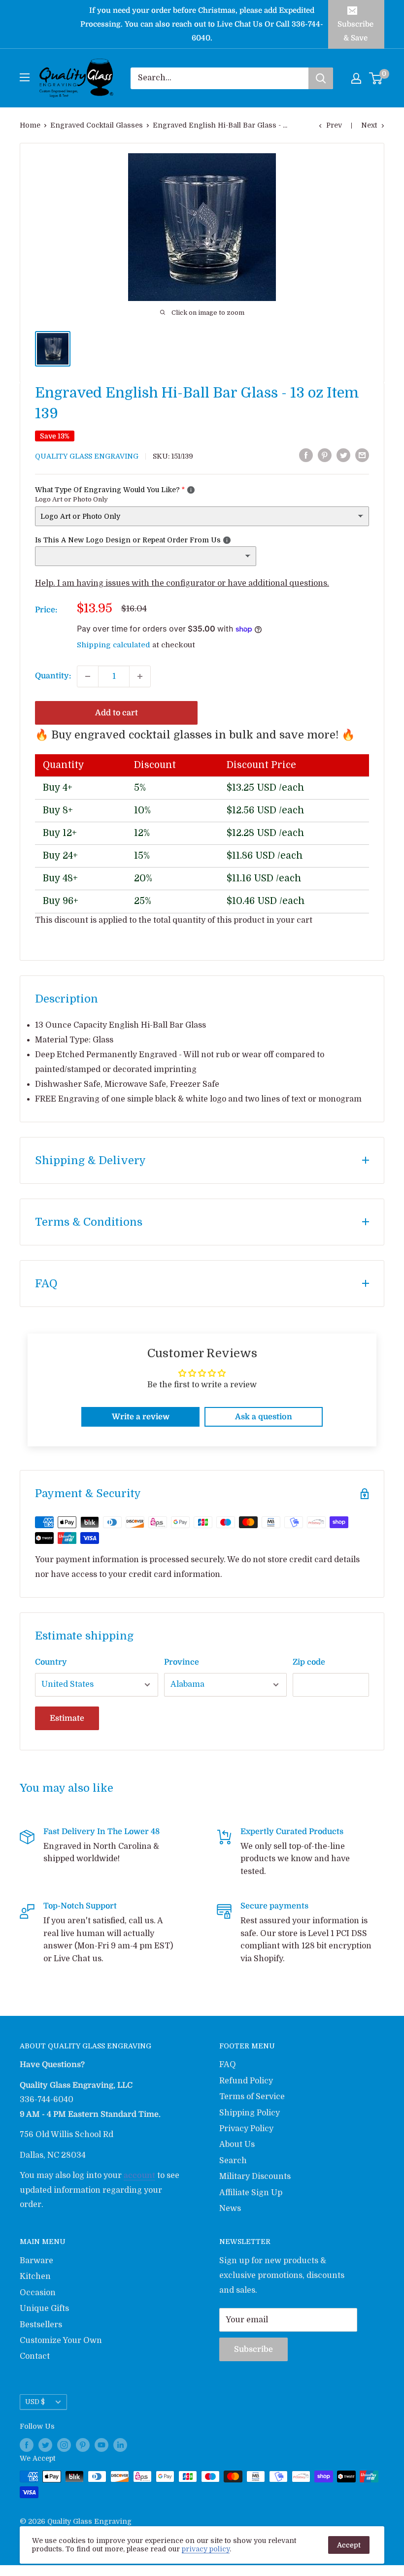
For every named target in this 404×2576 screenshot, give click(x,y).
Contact (35, 2356)
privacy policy (206, 2549)
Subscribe (253, 2349)
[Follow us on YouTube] (101, 2445)
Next (369, 125)
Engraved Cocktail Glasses (97, 125)
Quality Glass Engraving (87, 456)
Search (233, 2161)
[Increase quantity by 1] (140, 676)
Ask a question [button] (264, 1417)
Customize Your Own (61, 2341)
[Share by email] (362, 456)
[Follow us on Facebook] (27, 2445)
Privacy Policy (246, 2129)
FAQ (228, 2065)
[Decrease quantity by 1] (88, 676)
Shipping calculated (114, 645)
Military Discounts (255, 2176)
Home (30, 125)
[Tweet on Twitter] (343, 456)
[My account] (356, 78)
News (230, 2208)
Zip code (309, 1662)
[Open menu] (25, 77)
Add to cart (117, 713)
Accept (349, 2545)
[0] (376, 78)
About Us (237, 2144)
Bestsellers (41, 2325)
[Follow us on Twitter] (45, 2445)
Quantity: (53, 676)
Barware (36, 2261)
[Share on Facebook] (306, 456)
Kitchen (35, 2276)
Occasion (38, 2293)
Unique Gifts (44, 2308)
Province (182, 1662)
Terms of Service (252, 2097)
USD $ (35, 2402)
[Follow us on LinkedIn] (120, 2445)
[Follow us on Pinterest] (83, 2445)
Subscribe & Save (355, 31)
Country (51, 1662)
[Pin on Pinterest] (325, 456)
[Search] (321, 78)
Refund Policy (246, 2081)
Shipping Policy (250, 2113)
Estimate (67, 1718)
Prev (334, 125)
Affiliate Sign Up (251, 2193)
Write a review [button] (141, 1417)
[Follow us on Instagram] (64, 2445)
